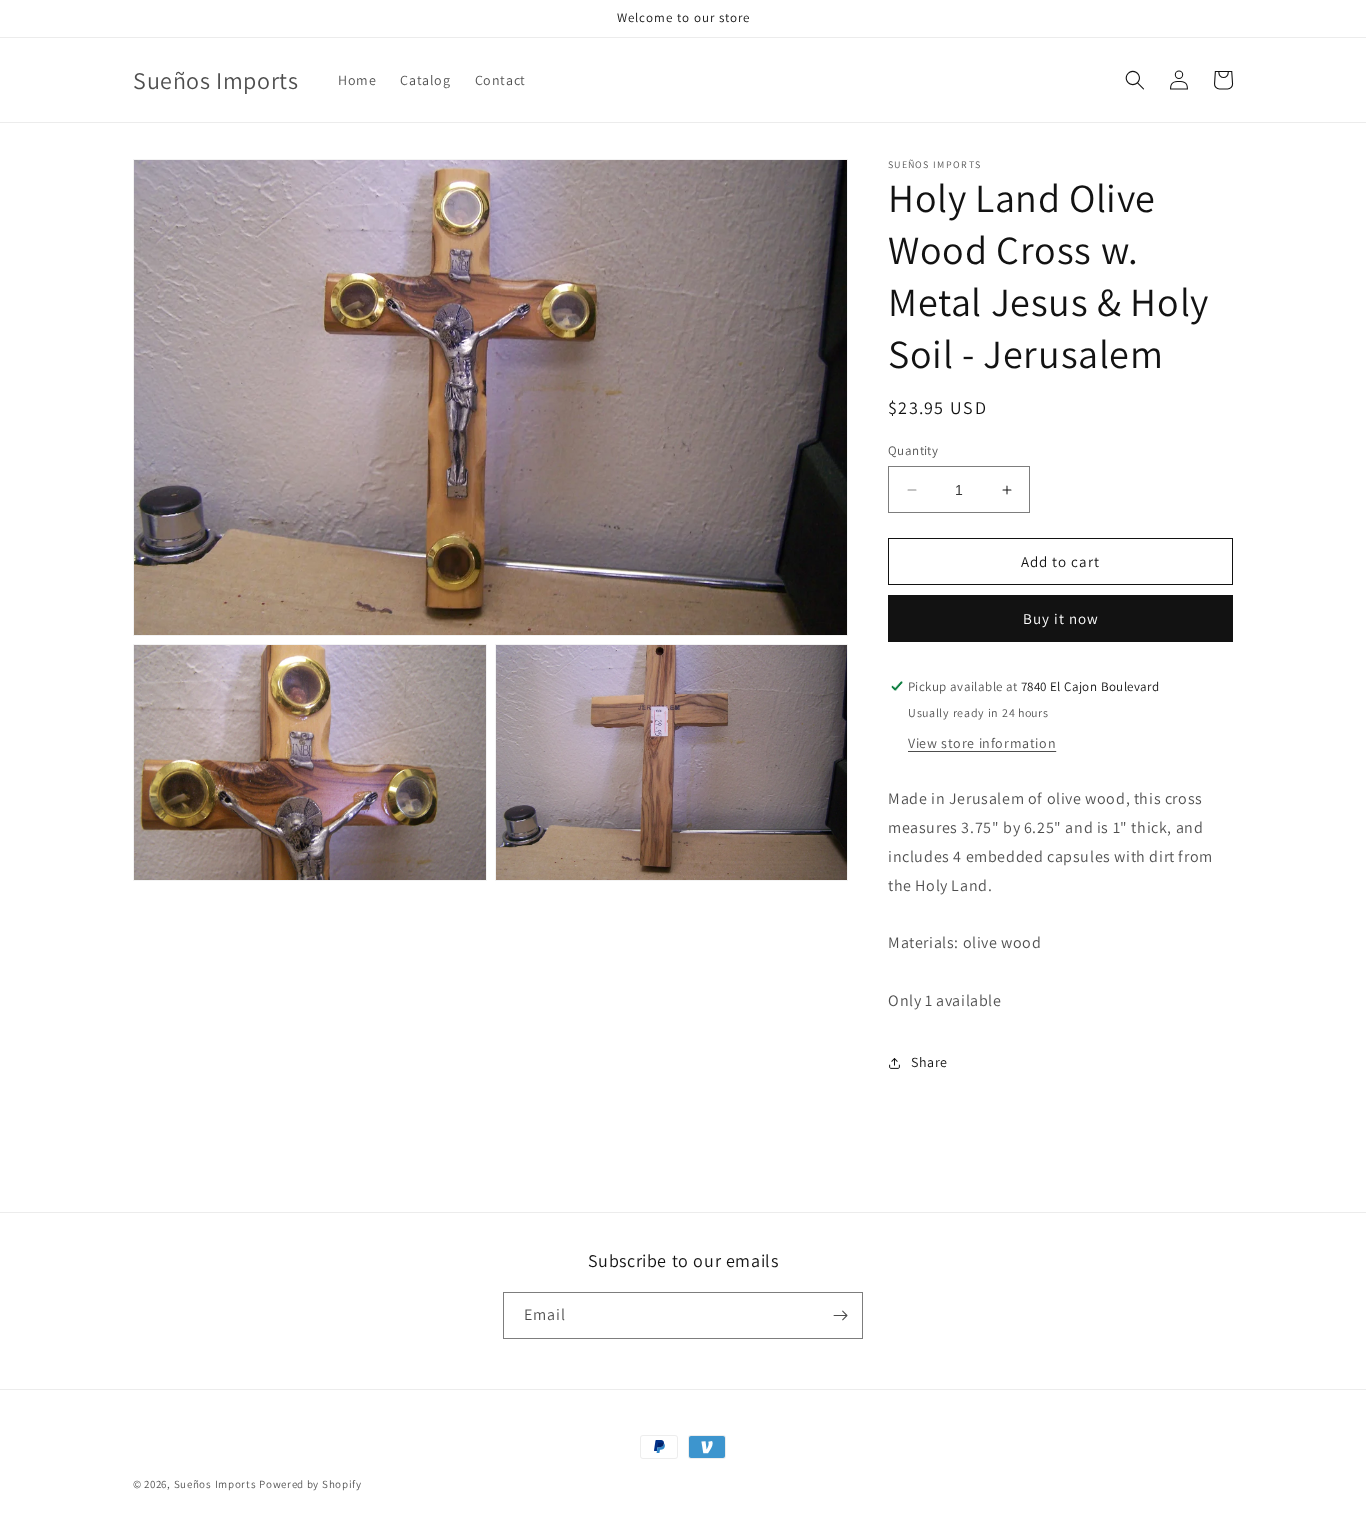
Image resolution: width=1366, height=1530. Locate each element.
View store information (982, 743)
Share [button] (929, 1062)
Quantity (913, 450)
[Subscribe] (840, 1315)
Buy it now (1061, 618)
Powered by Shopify (310, 1484)
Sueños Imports (215, 1484)
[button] (1135, 80)
